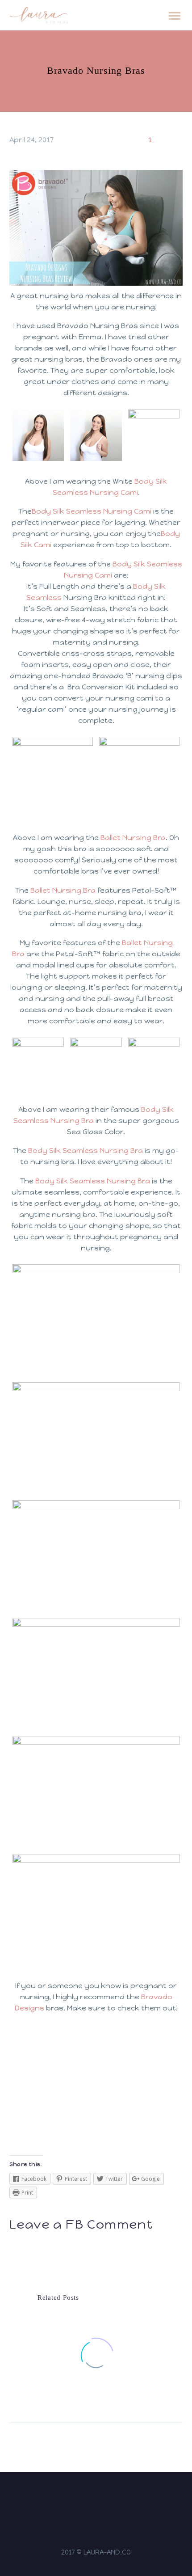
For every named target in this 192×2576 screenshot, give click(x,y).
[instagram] (79, 2499)
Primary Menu (175, 16)
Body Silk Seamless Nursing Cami (92, 511)
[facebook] (90, 2499)
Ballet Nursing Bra (133, 838)
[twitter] (102, 2499)
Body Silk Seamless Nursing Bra (86, 1151)
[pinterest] (113, 2499)
